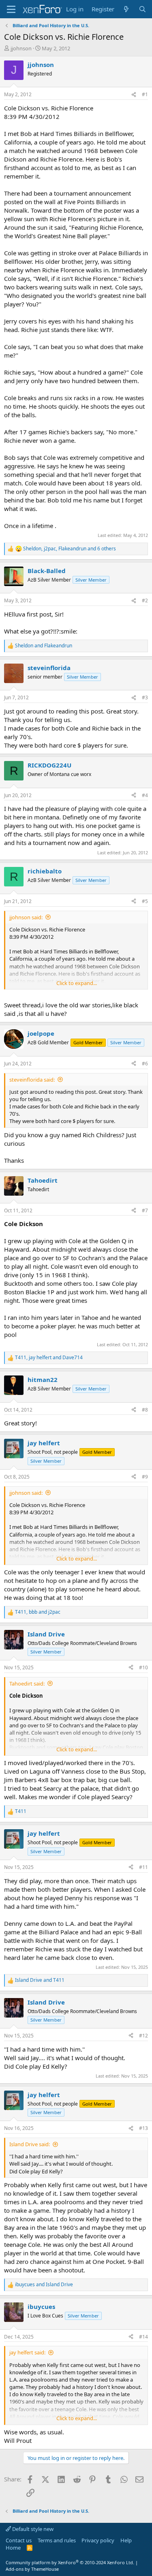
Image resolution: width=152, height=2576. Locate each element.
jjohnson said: (26, 917)
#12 (143, 2036)
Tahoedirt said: (27, 1684)
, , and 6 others (70, 549)
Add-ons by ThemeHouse (32, 2569)
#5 (145, 901)
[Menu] (11, 9)
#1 (145, 94)
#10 (143, 1667)
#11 (143, 1867)
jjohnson (21, 48)
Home (13, 2548)
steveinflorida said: (32, 1080)
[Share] (134, 95)
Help (126, 2540)
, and (49, 1358)
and (44, 646)
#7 (145, 1210)
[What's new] (126, 9)
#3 (145, 697)
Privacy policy (98, 2540)
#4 (145, 795)
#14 (143, 2337)
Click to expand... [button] (77, 983)
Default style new (32, 2529)
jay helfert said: (27, 2352)
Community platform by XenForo (70, 2562)
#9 (145, 1477)
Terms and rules (57, 2540)
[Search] (142, 9)
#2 (145, 600)
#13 (143, 2128)
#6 (145, 1064)
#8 (145, 1410)
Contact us (19, 2540)
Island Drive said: (30, 2144)
